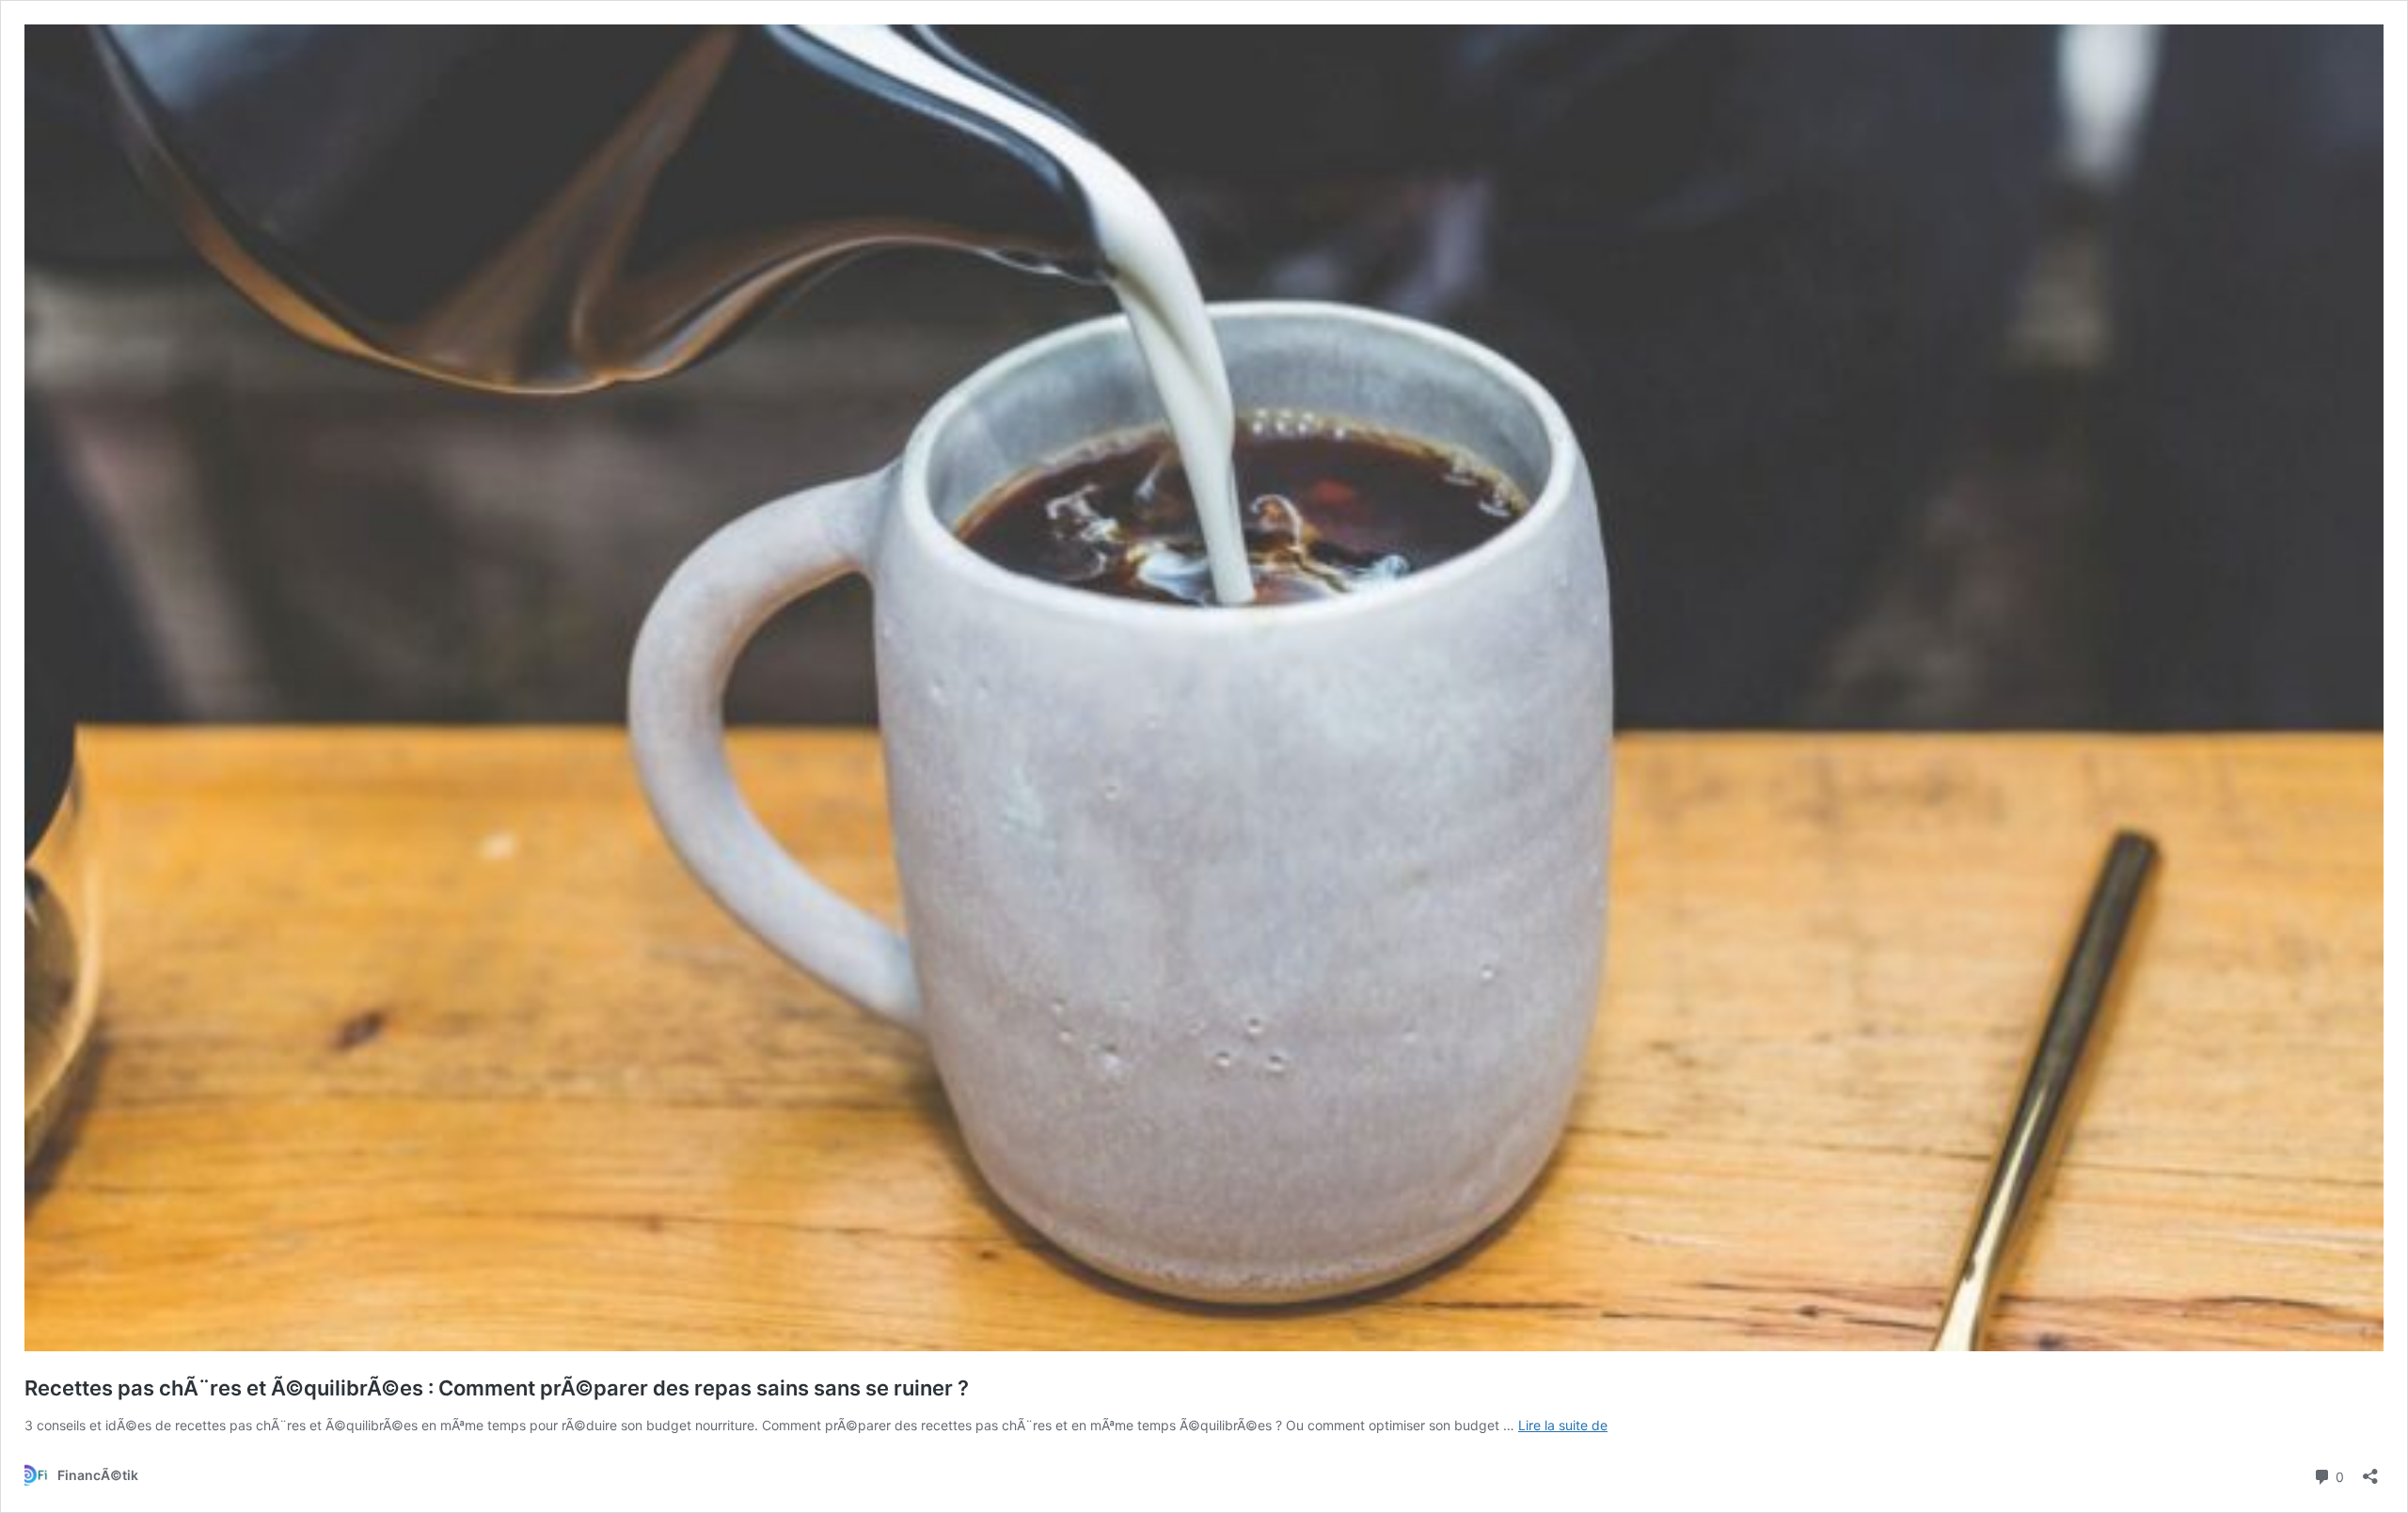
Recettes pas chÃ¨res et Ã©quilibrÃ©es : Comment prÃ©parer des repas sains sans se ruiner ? (497, 1388)
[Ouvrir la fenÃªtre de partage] (2370, 1470)
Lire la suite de (1563, 1425)
